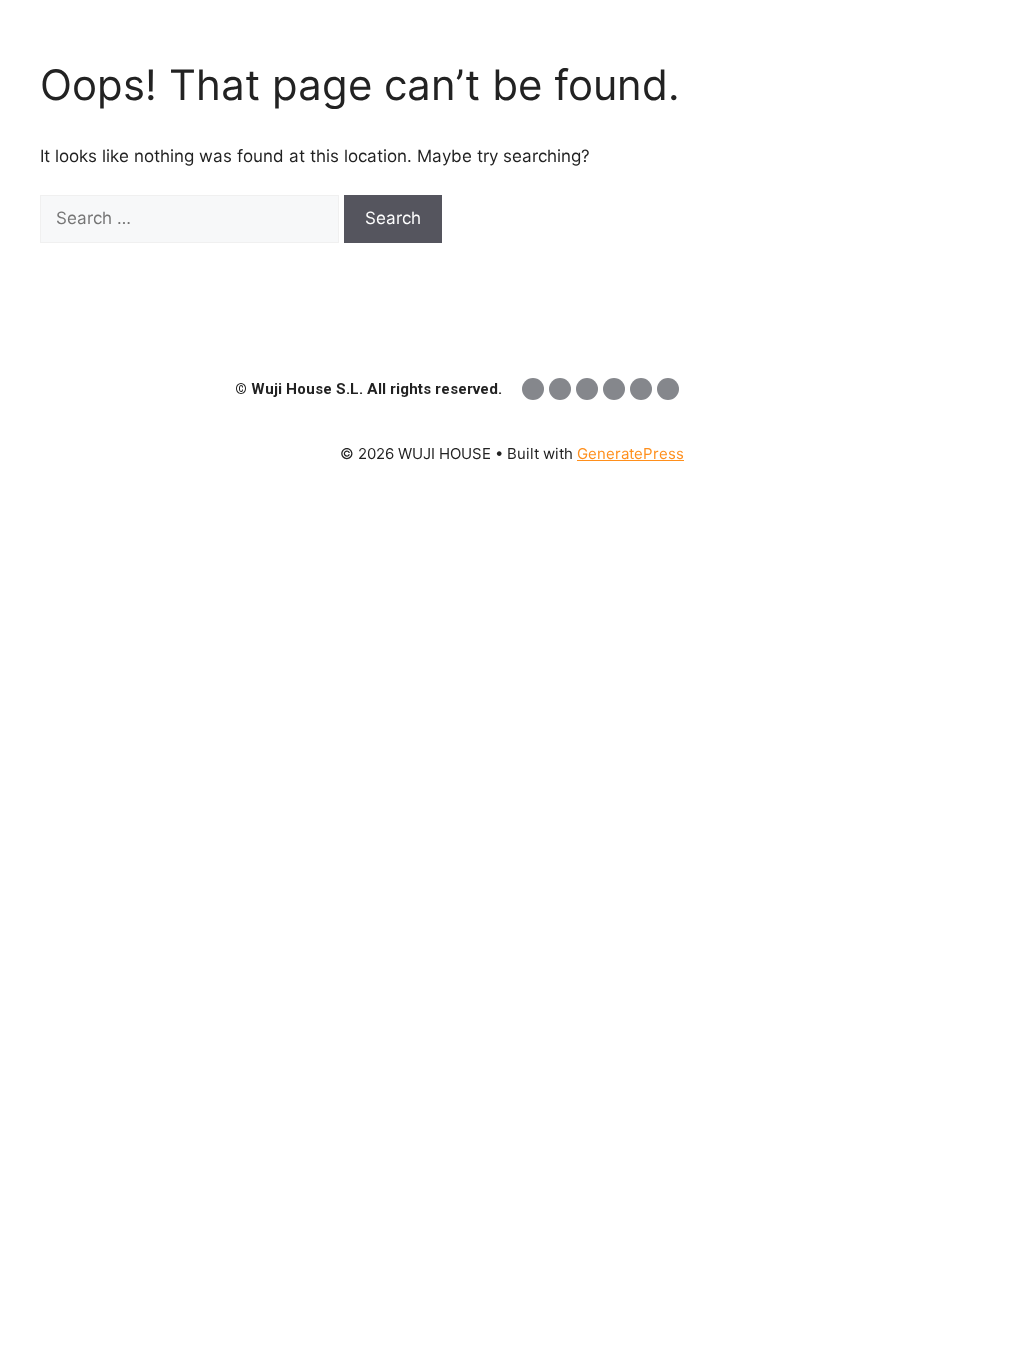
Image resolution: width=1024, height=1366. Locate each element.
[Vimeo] (614, 389)
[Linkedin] (533, 389)
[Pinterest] (641, 389)
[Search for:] (192, 218)
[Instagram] (560, 389)
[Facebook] (587, 389)
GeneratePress (630, 453)
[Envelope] (668, 389)
